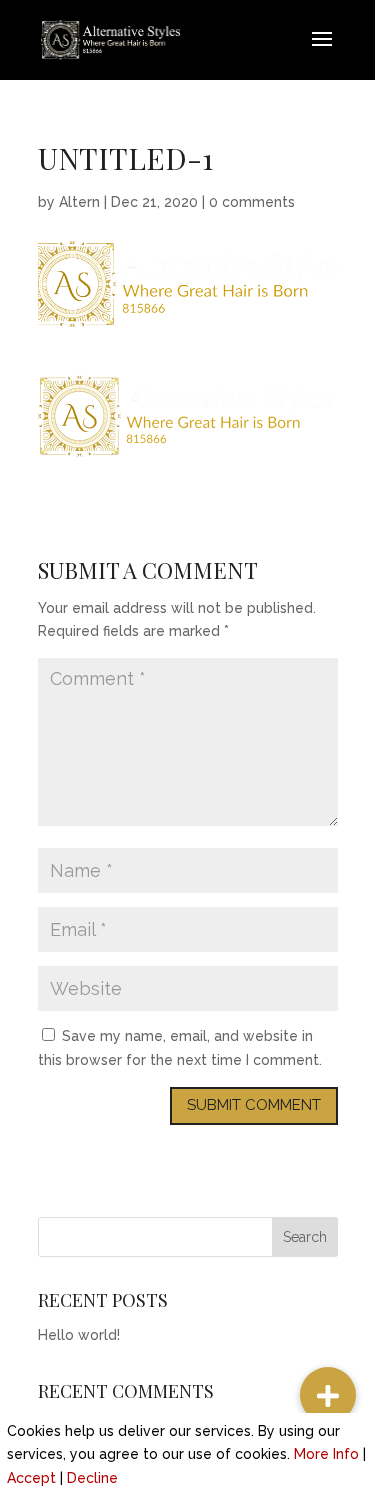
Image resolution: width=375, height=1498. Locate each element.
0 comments (252, 202)
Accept (31, 1478)
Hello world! (79, 1335)
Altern (79, 202)
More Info (326, 1454)
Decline (92, 1478)
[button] (328, 1395)
